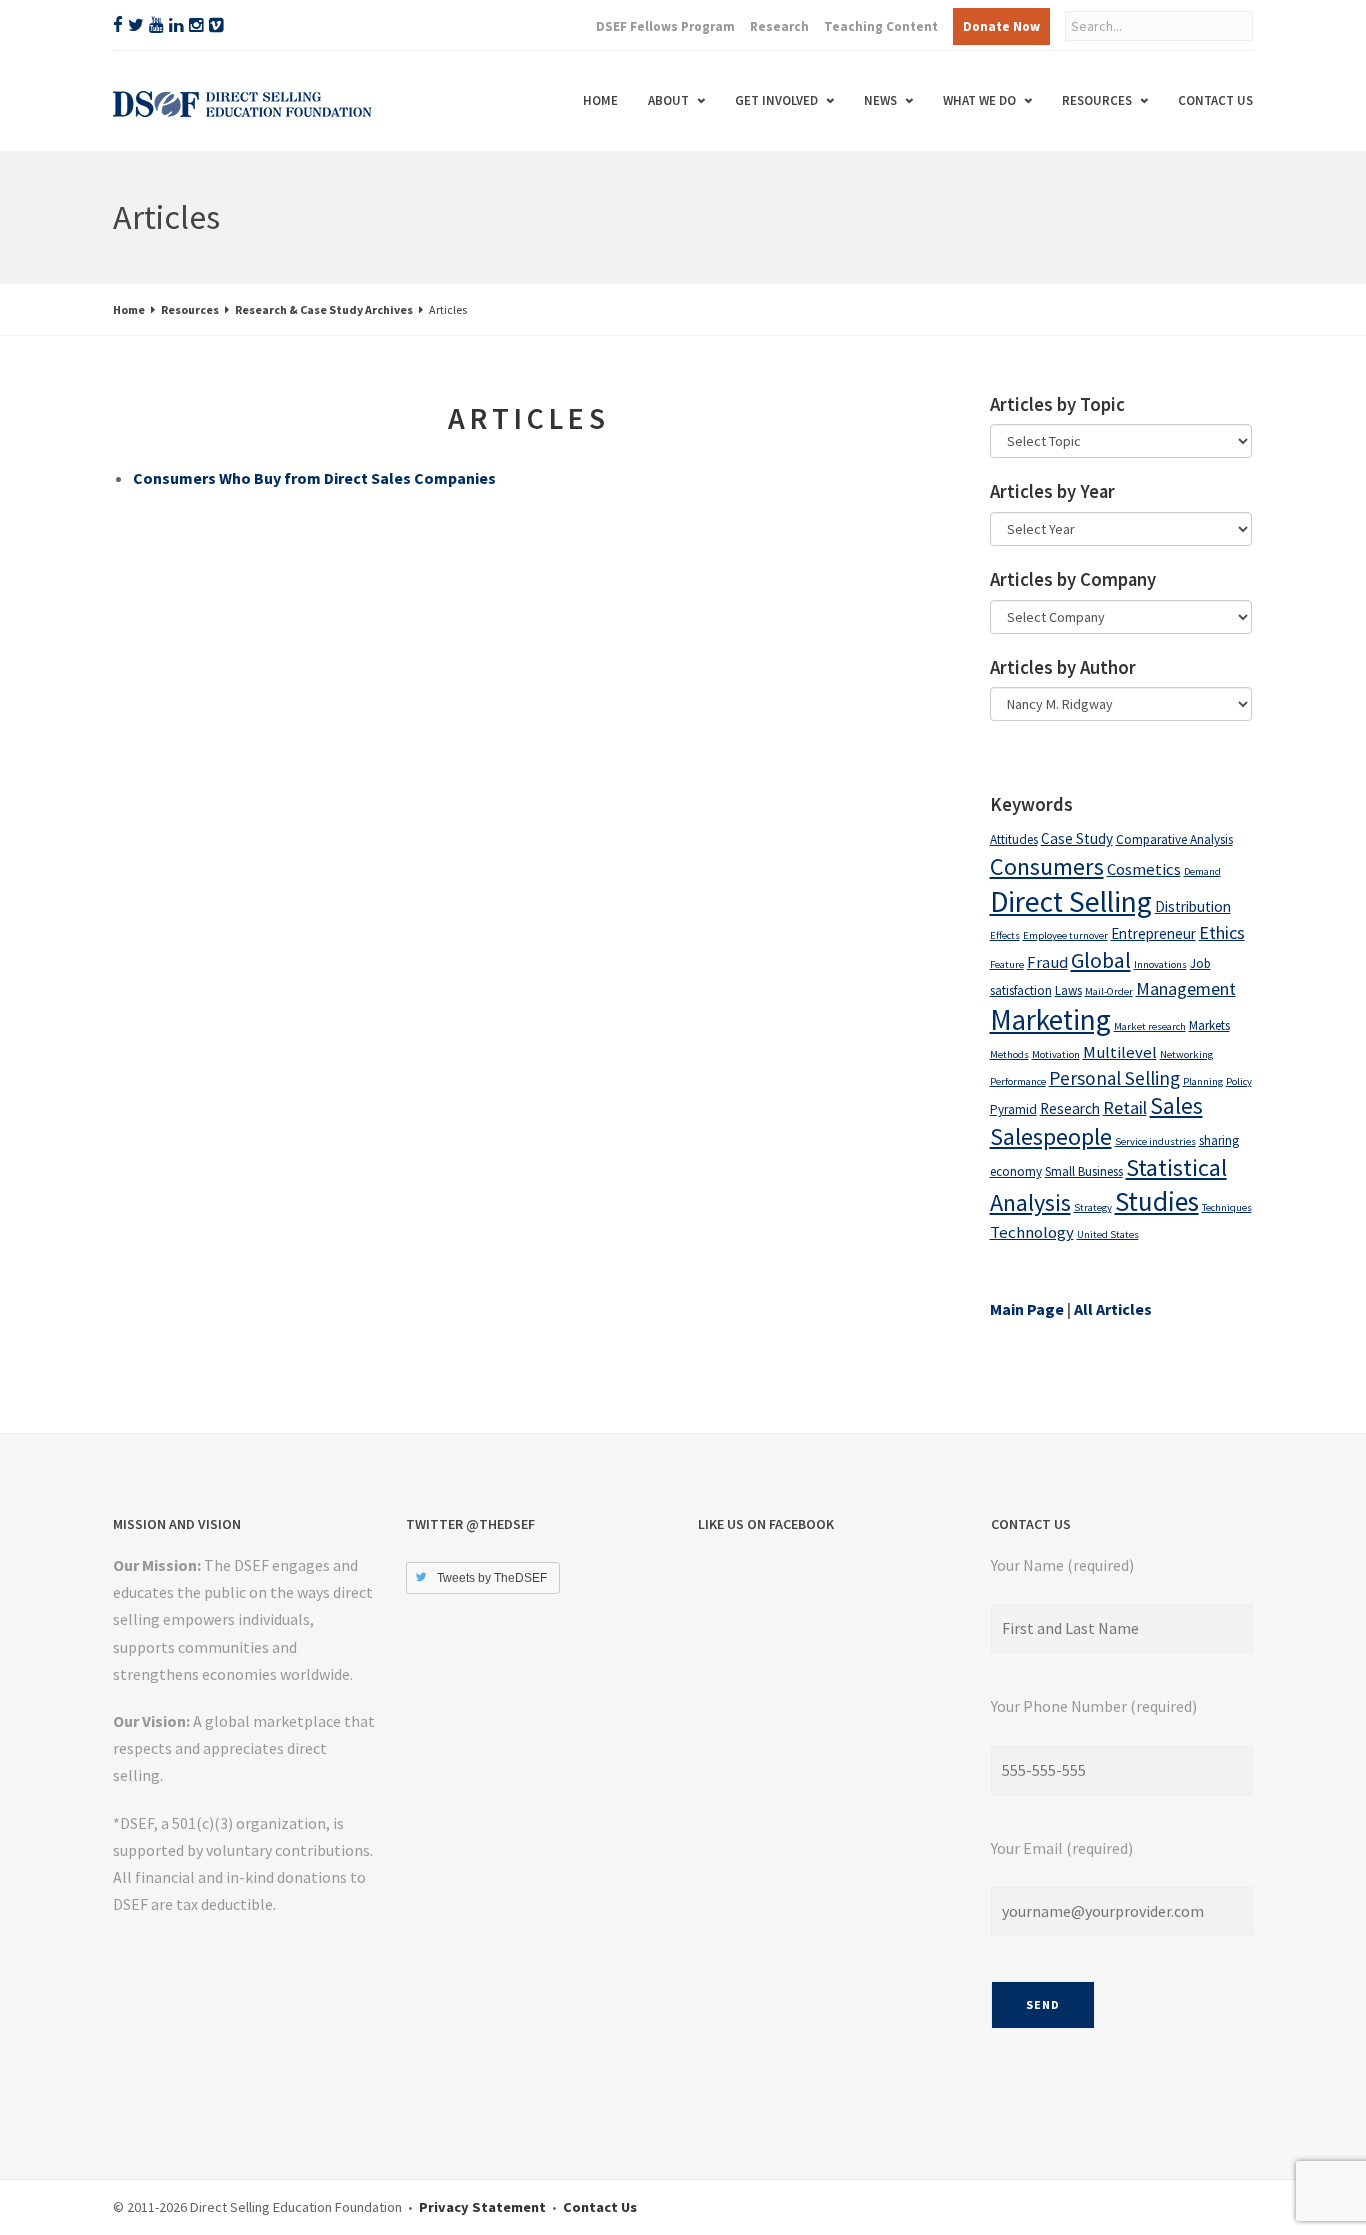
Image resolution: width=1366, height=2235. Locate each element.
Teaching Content (881, 26)
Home (600, 100)
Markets (1209, 1025)
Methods (1009, 1054)
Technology (1032, 1232)
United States (1108, 1234)
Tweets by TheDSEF (492, 1578)
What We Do (979, 100)
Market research (1150, 1026)
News (880, 100)
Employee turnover (1065, 935)
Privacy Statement (482, 2207)
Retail (1125, 1107)
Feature (1007, 964)
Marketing (1050, 1020)
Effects (1005, 935)
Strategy (1093, 1207)
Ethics (1222, 932)
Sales (1176, 1106)
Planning (1203, 1081)
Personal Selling (1114, 1078)
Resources (1097, 100)
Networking (1186, 1054)
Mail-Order (1109, 991)
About (668, 100)
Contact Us (600, 2207)
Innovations (1160, 964)
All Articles (1113, 1309)
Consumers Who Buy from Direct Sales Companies (314, 478)
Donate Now (1001, 26)
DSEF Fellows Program (665, 26)
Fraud (1047, 962)
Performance (1018, 1081)
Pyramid (1013, 1109)
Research (779, 26)
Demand (1202, 871)
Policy (1239, 1081)
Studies (1157, 1201)
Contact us (1215, 100)
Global (1101, 960)
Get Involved (776, 100)
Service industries (1155, 1141)
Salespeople (1051, 1136)
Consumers (1047, 866)
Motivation (1056, 1054)
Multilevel (1120, 1052)
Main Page (1027, 1309)
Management (1186, 988)
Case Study (1077, 838)
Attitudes (1014, 839)
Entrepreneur (1153, 933)
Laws (1068, 990)
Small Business (1084, 1171)
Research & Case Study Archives (324, 309)
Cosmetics (1144, 869)
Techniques (1227, 1207)
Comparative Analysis (1174, 839)
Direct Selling (1071, 901)
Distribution (1193, 906)
